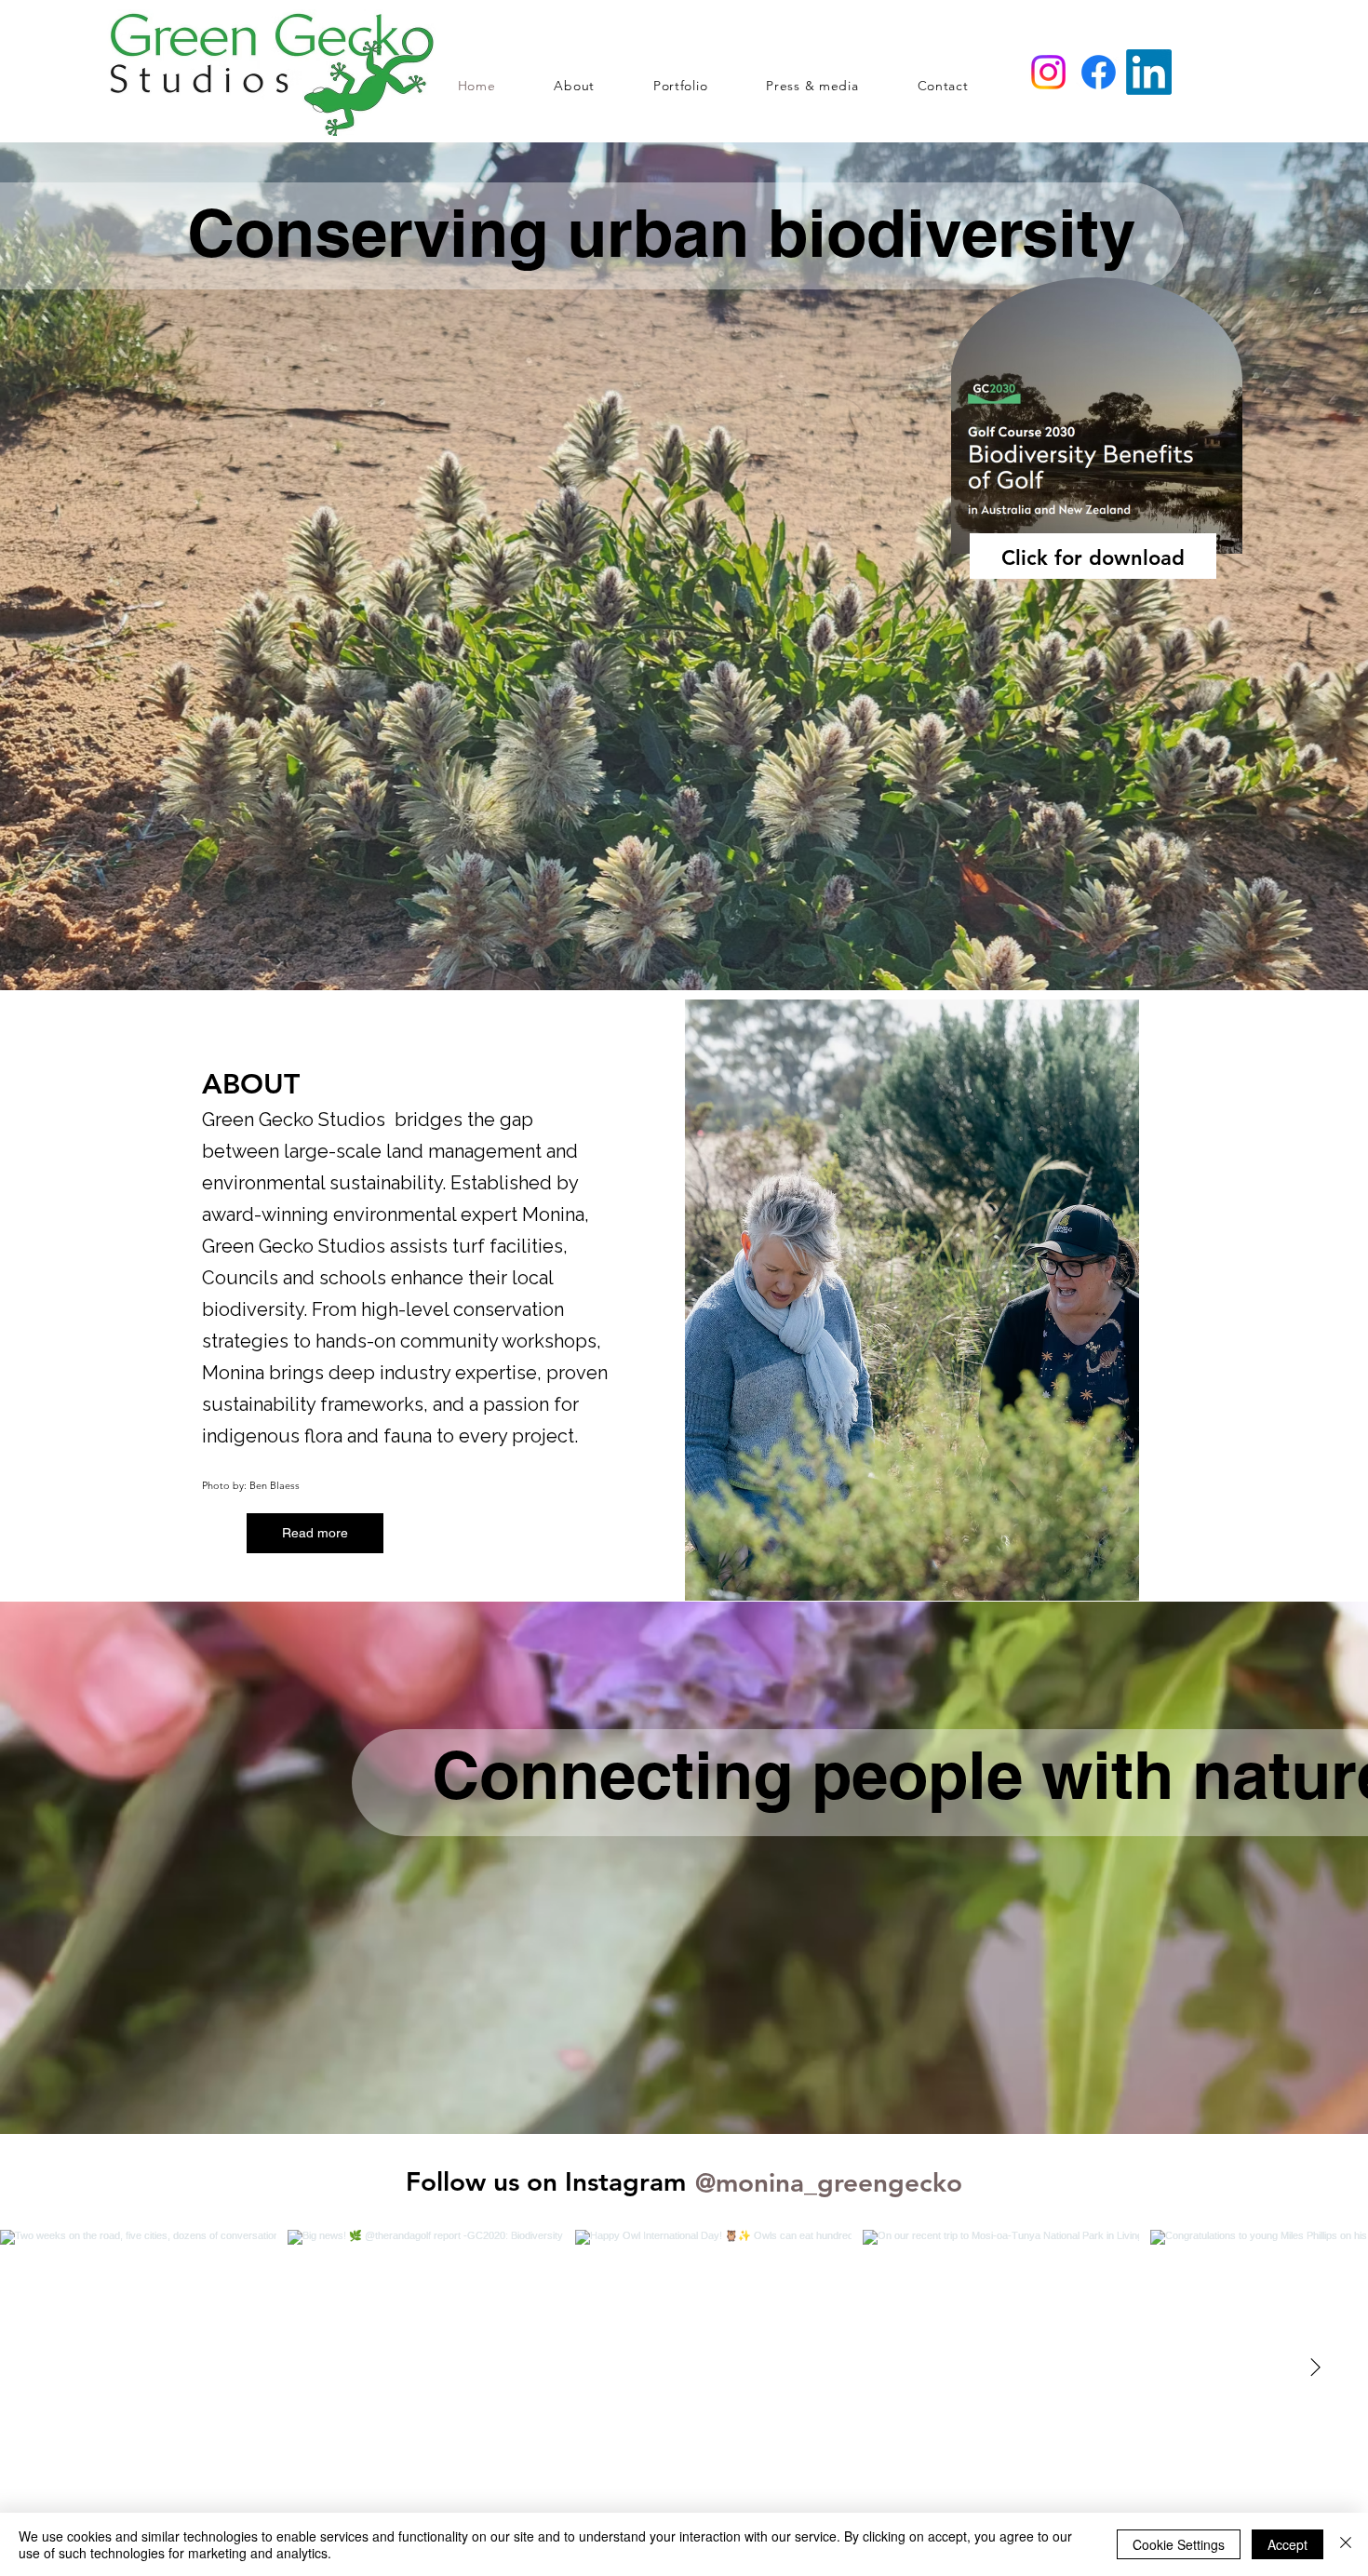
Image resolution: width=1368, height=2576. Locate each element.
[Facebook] (1099, 72)
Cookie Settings (1179, 2544)
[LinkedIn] (1149, 72)
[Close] (1346, 2544)
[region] (1098, 492)
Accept (1288, 2544)
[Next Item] (1315, 2368)
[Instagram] (1048, 72)
